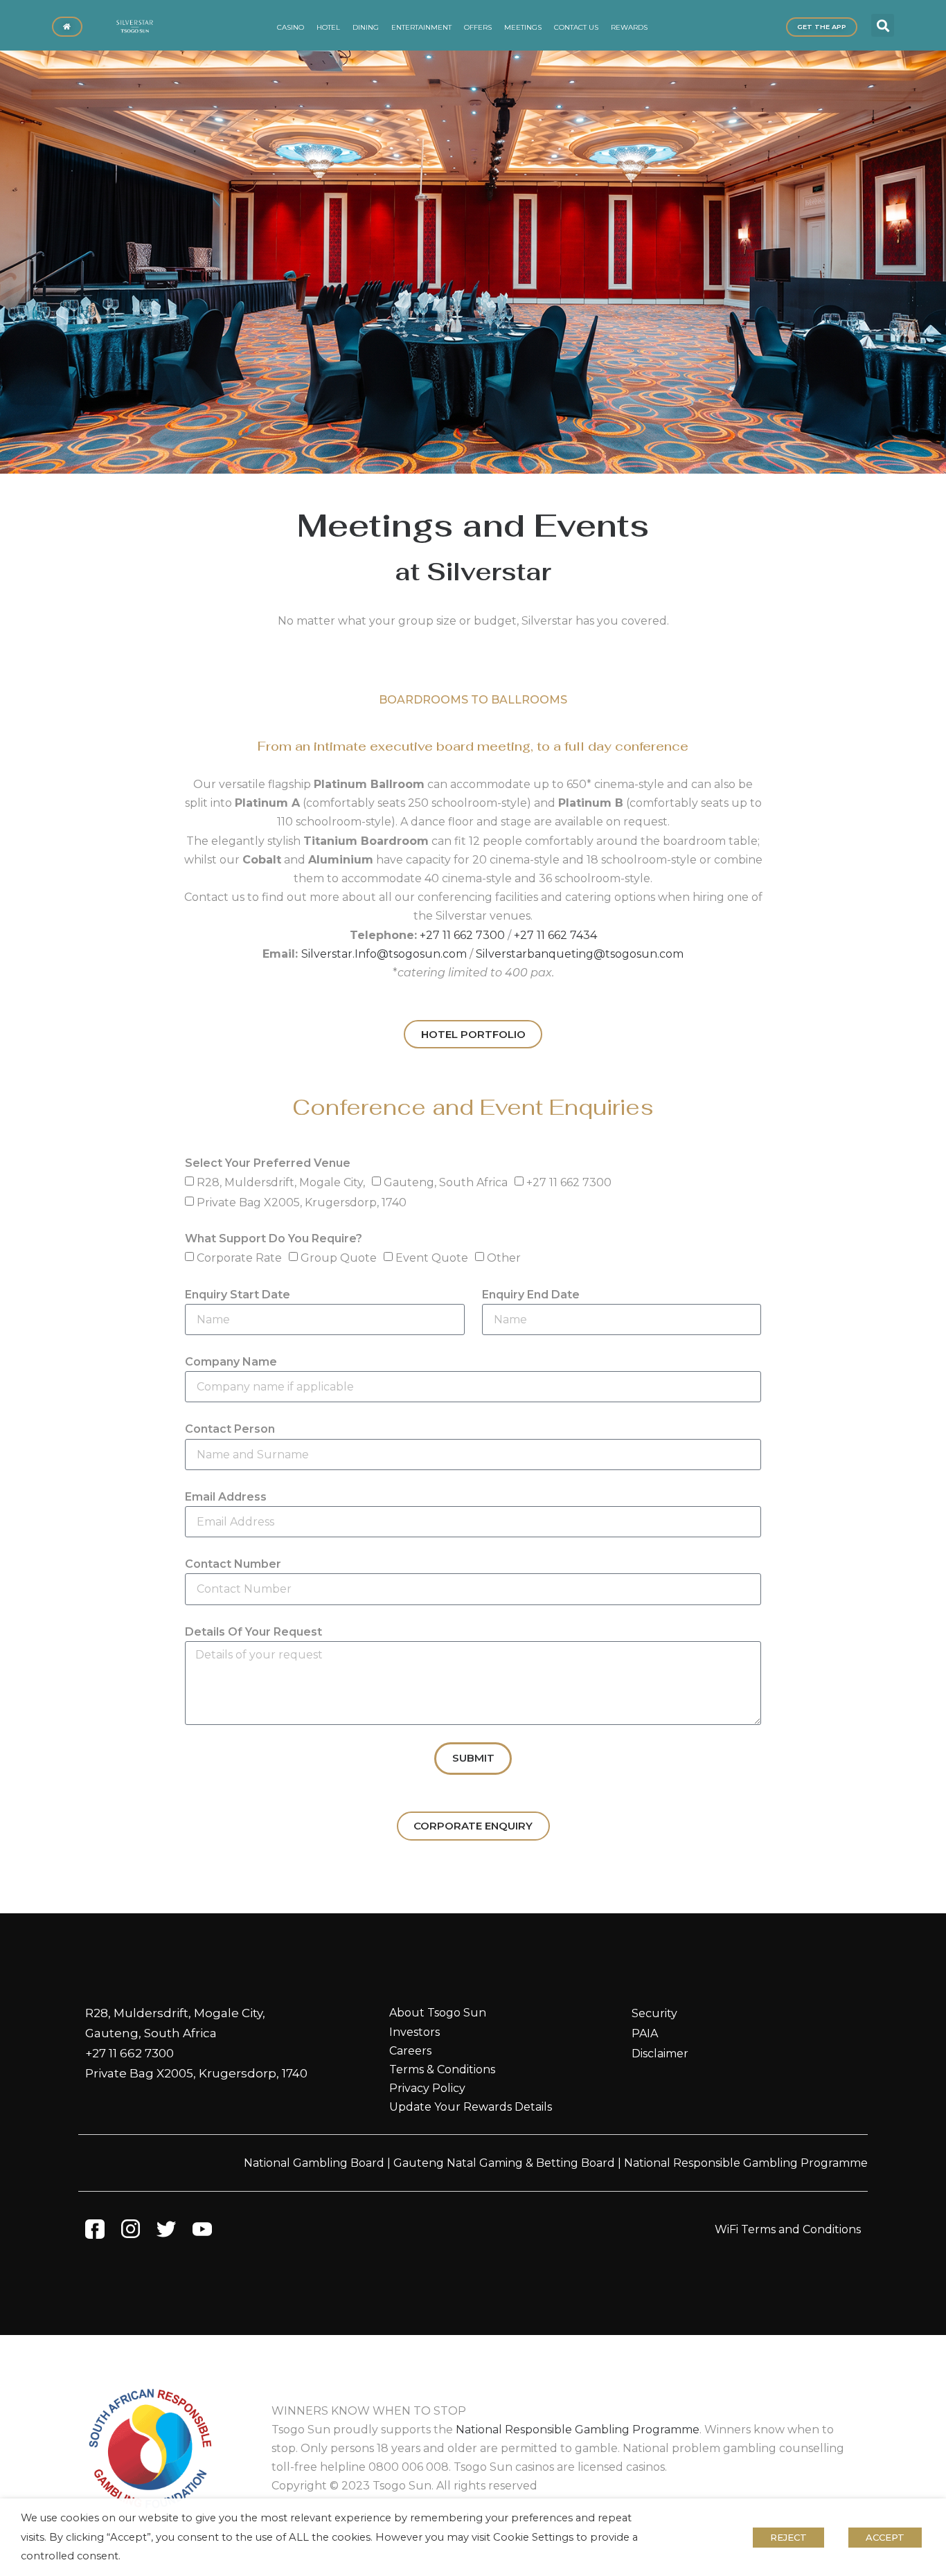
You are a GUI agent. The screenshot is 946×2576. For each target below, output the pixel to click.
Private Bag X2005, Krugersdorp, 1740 (302, 1202)
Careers (410, 2051)
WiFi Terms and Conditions (788, 2229)
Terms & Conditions (442, 2069)
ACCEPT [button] (885, 2537)
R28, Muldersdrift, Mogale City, (281, 1182)
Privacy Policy (427, 2088)
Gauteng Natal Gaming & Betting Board (504, 2163)
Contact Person (230, 1429)
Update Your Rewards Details (471, 2107)
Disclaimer (660, 2054)
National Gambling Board (314, 2163)
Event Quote (432, 1258)
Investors (414, 2032)
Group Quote (339, 1258)
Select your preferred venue (268, 1163)
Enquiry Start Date (238, 1295)
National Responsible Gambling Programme (746, 2163)
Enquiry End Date (531, 1295)
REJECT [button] (788, 2537)
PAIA (645, 2033)
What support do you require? (274, 1238)
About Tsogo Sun (438, 2013)
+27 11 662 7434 (555, 935)
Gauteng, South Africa (446, 1182)
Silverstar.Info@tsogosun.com (384, 954)
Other (504, 1258)
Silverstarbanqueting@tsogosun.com (580, 954)
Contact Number (233, 1564)
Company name (231, 1362)
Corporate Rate (239, 1258)
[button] (883, 25)
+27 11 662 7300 (462, 935)
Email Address (226, 1497)
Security (654, 2013)
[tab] (473, 700)
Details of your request (253, 1632)
